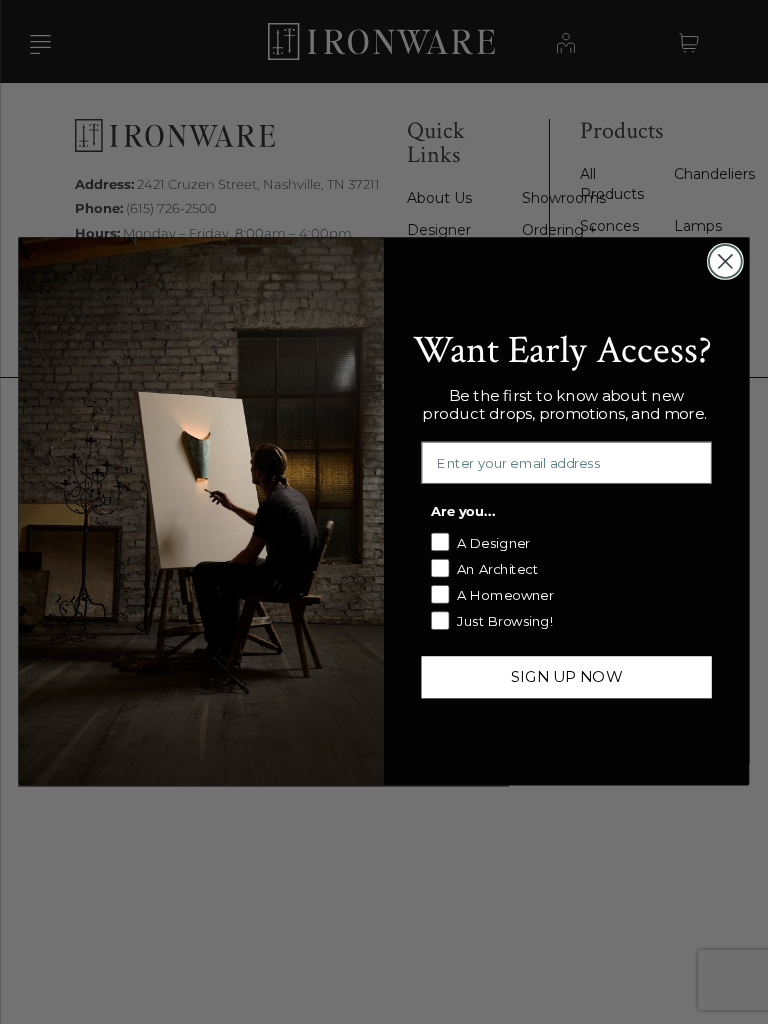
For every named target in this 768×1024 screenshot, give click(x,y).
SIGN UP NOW (566, 677)
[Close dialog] (725, 261)
